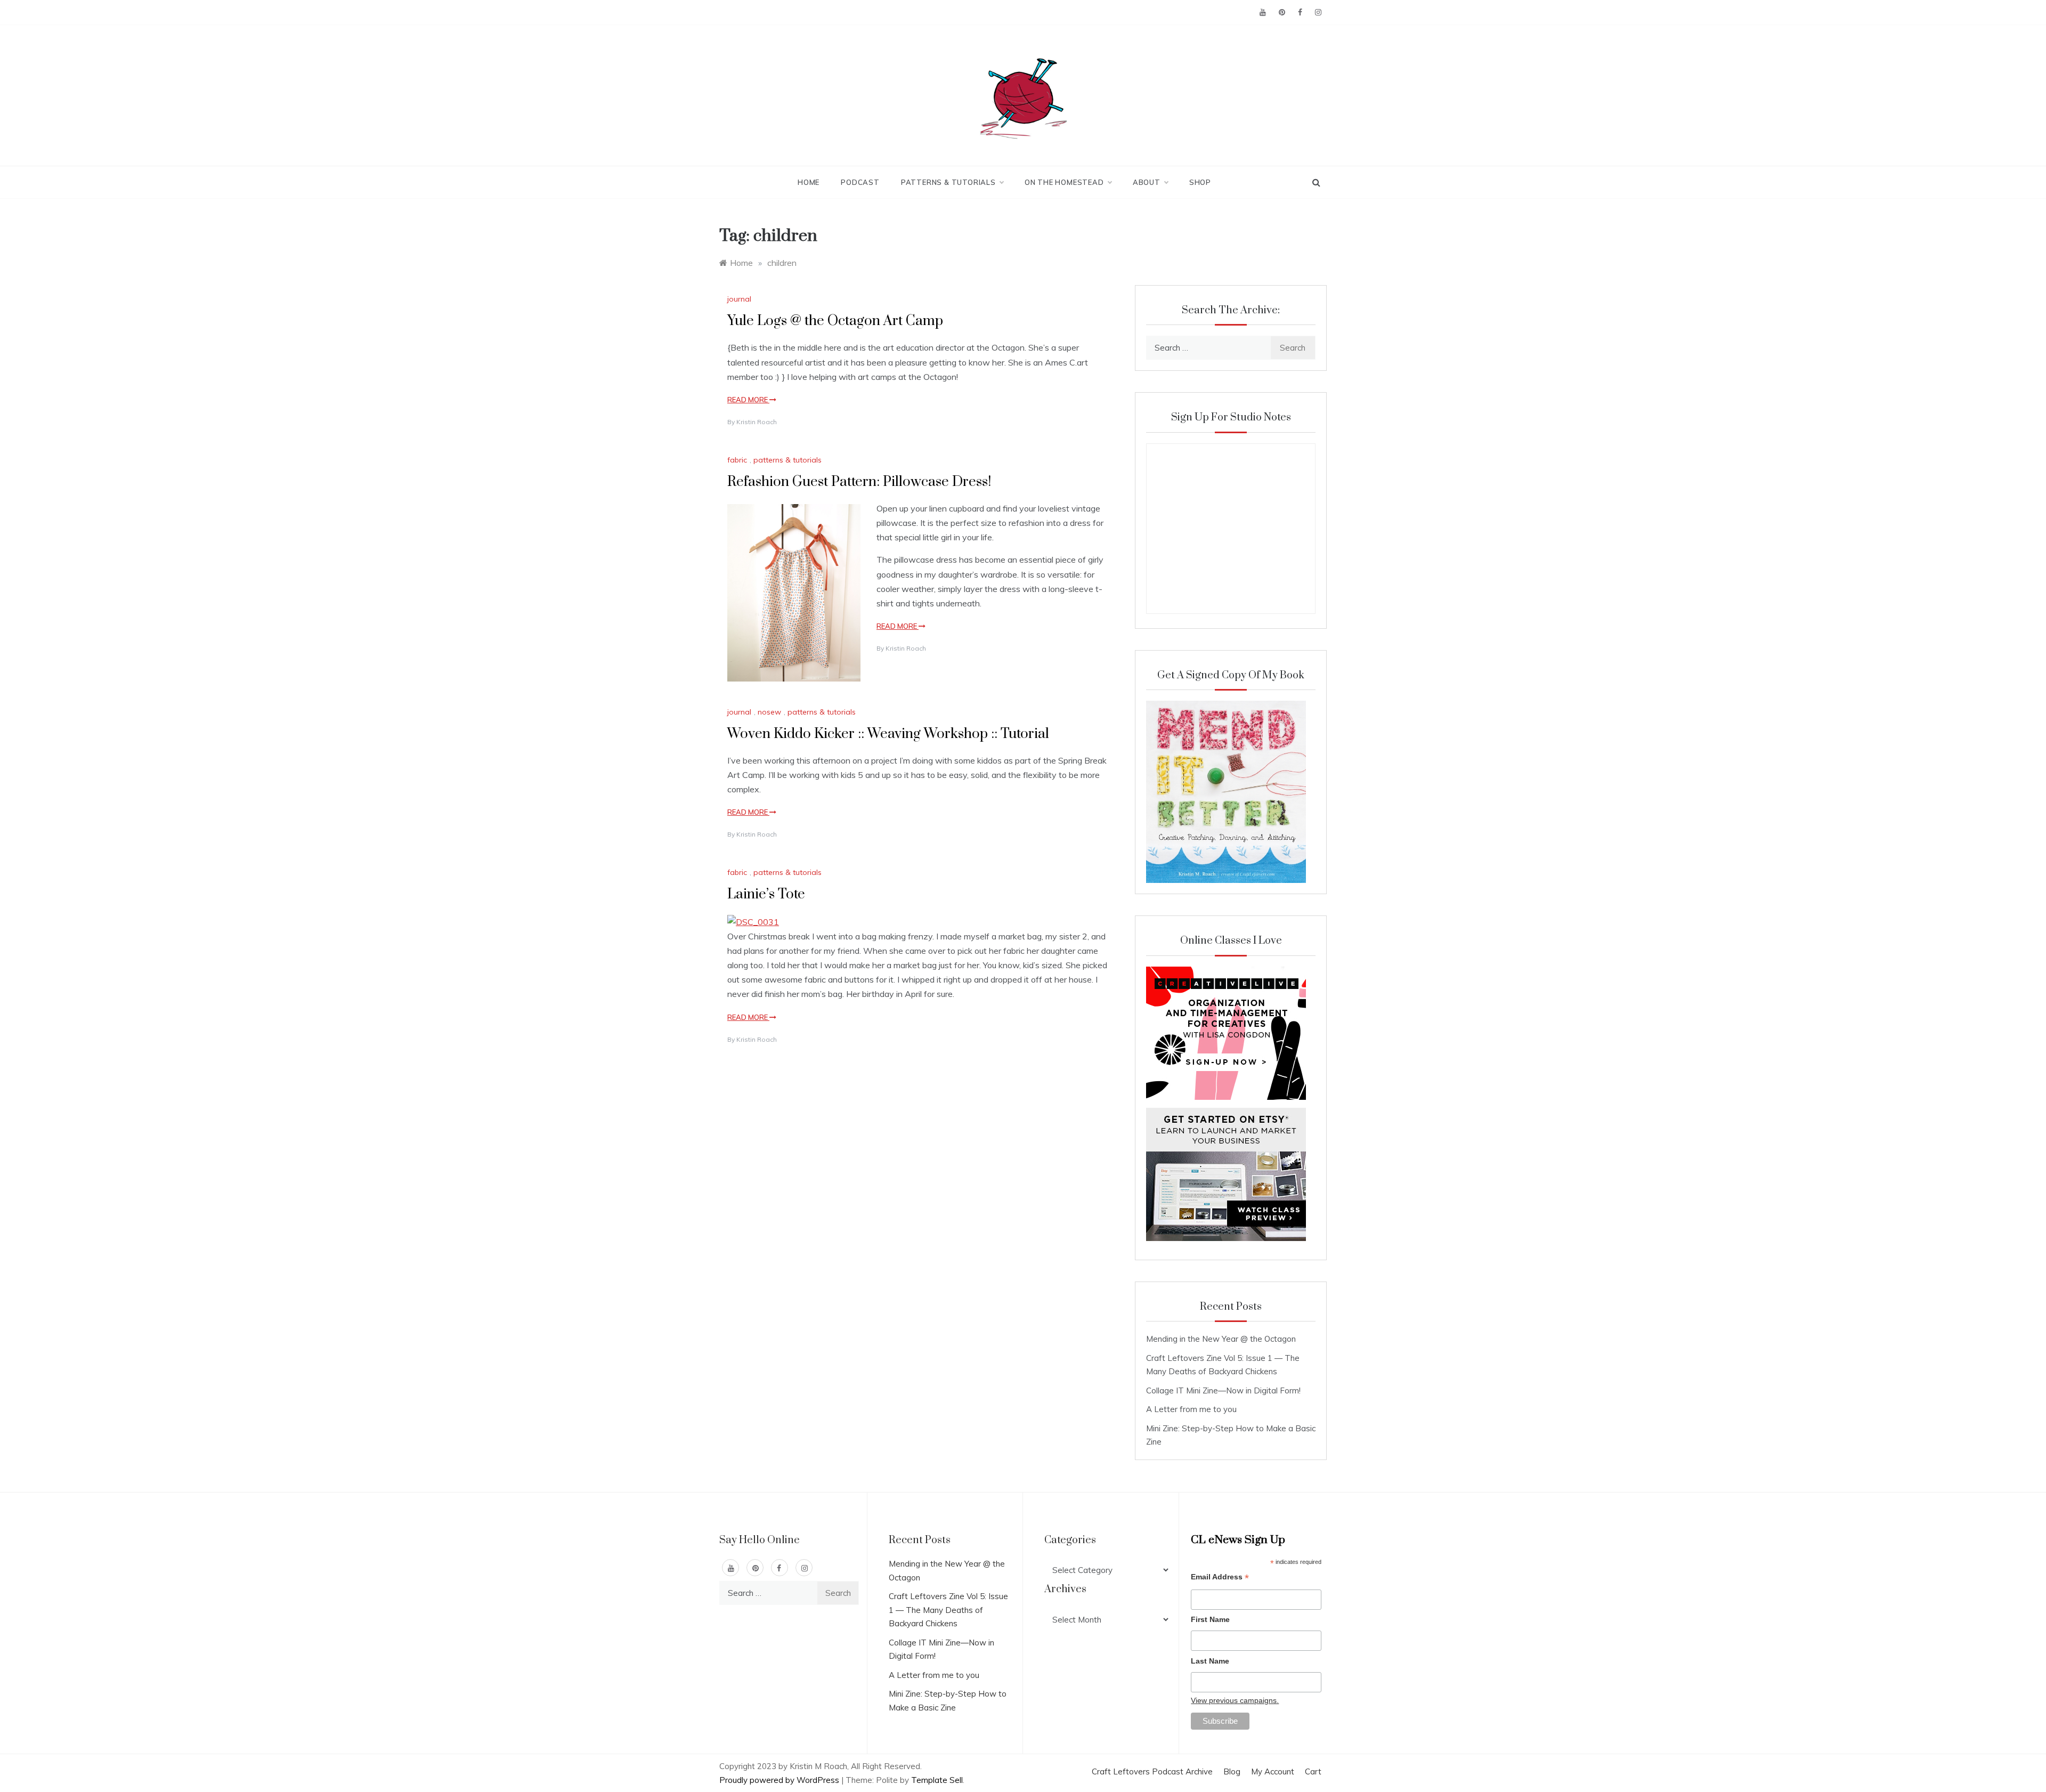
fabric (737, 460)
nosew (769, 712)
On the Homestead (1064, 182)
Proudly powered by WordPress (780, 1780)
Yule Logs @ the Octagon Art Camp (835, 321)
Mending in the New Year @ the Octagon (1221, 1339)
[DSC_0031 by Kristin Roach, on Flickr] (753, 921)
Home (809, 182)
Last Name (1210, 1661)
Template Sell (937, 1780)
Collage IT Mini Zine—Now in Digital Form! (1223, 1390)
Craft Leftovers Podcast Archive (1152, 1771)
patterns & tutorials (787, 460)
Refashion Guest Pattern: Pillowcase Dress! (859, 482)
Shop (1200, 182)
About (1147, 182)
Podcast (860, 182)
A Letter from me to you (1191, 1409)
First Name (1210, 1619)
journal (739, 299)
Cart (1313, 1771)
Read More (748, 400)
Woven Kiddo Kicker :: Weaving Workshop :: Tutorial (888, 734)
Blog (1232, 1771)
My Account (1273, 1771)
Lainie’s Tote (766, 894)
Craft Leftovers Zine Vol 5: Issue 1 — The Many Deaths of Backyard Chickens (948, 1610)
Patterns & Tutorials (948, 182)
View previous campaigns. (1235, 1700)
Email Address (1220, 1578)
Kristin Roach (757, 422)
